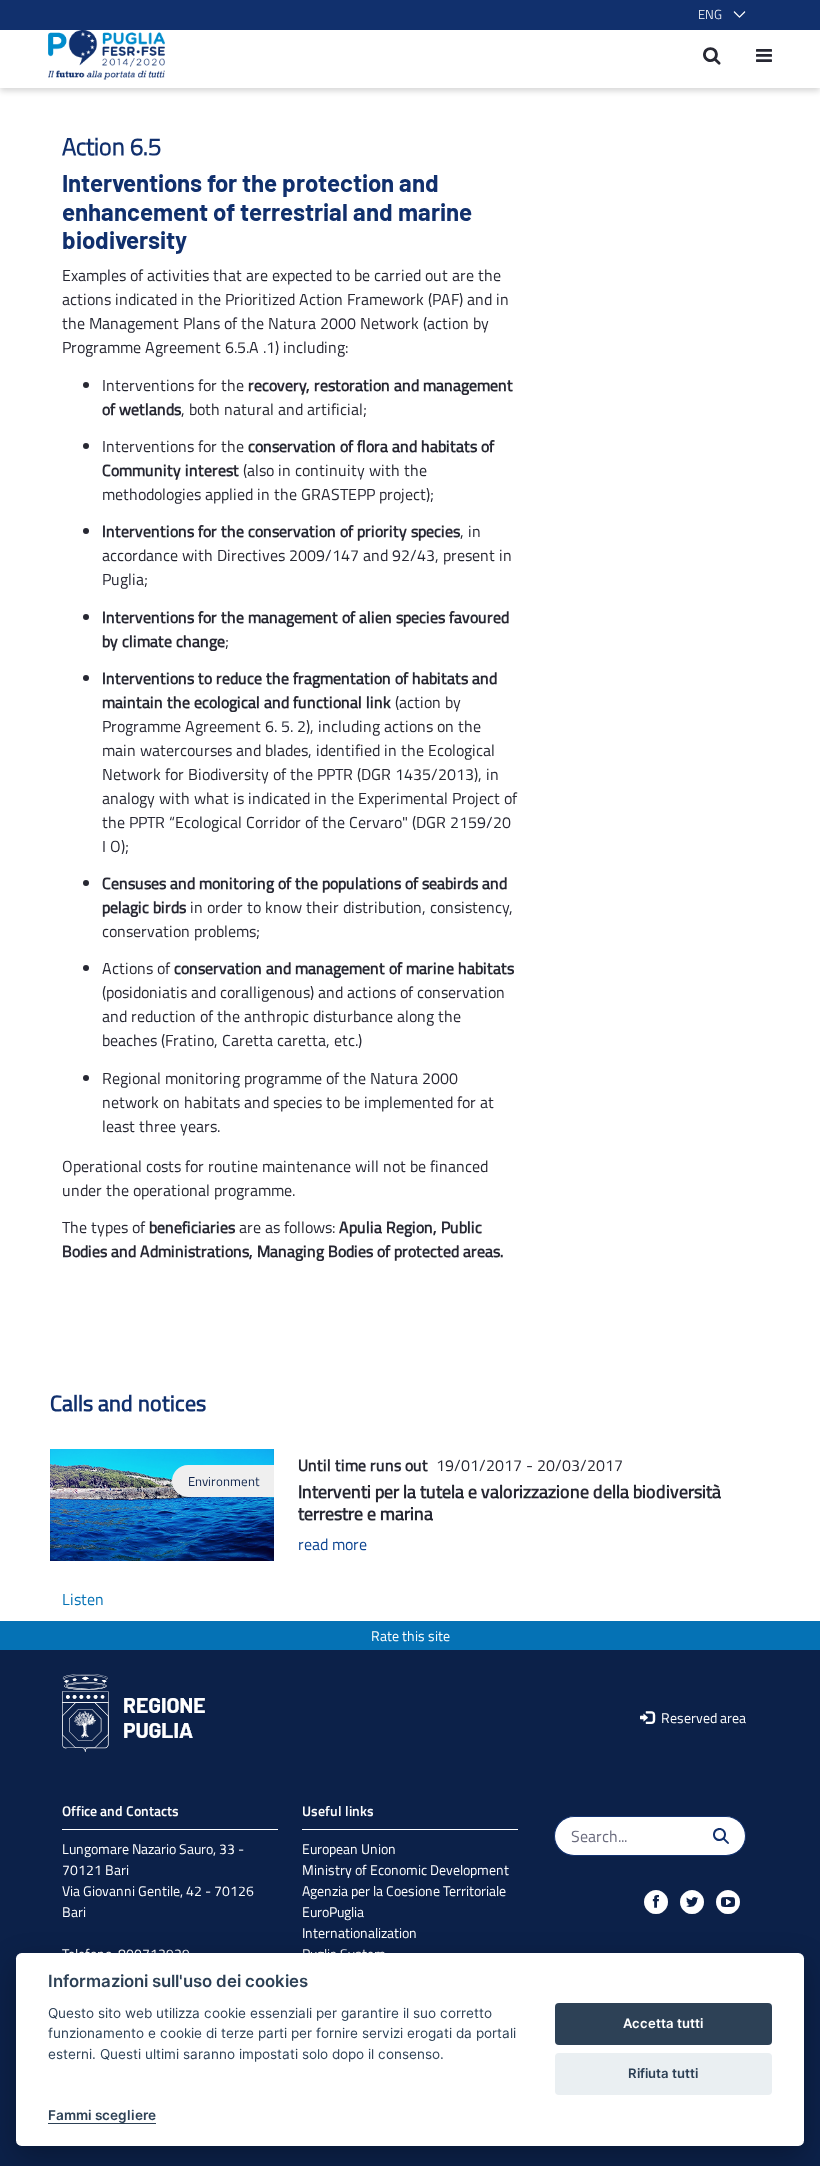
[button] (718, 15)
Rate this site (410, 1635)
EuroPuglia (333, 1911)
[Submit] (721, 1836)
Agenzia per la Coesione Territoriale (404, 1890)
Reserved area (702, 1717)
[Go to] (100, 55)
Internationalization (359, 1932)
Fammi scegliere (102, 2115)
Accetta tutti (663, 2023)
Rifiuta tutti (663, 2073)
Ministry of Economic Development (405, 1869)
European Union (349, 1848)
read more (332, 1544)
